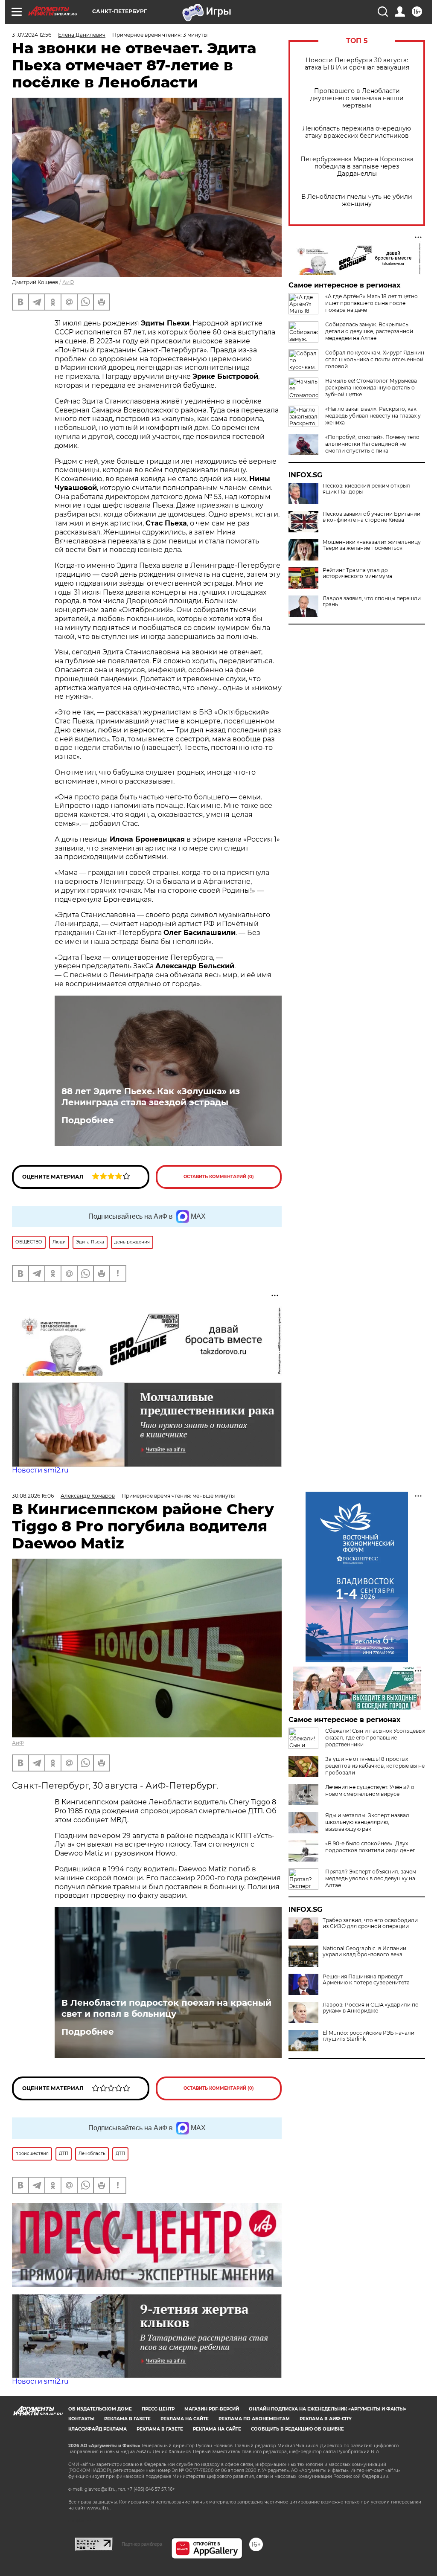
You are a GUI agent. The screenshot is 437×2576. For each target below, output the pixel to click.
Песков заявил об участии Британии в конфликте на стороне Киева (371, 517)
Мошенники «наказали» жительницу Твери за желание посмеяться (372, 545)
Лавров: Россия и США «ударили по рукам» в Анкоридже (371, 2008)
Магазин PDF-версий (212, 2409)
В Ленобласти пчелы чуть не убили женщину (357, 200)
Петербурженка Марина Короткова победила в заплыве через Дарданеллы (357, 167)
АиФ (68, 282)
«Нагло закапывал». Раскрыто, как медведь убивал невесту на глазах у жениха (373, 416)
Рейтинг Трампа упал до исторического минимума (357, 573)
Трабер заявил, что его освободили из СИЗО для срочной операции (370, 1923)
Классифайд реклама (98, 2429)
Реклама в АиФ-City (326, 2419)
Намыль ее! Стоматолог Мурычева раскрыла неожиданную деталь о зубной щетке (371, 388)
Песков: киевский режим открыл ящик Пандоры (366, 489)
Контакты (81, 2419)
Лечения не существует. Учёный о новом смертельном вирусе (370, 1790)
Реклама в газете (127, 2419)
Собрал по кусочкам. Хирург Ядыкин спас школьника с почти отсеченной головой (375, 359)
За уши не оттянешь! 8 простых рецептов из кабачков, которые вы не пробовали (375, 1766)
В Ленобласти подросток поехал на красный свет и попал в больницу (166, 2008)
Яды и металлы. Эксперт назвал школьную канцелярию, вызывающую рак (367, 1822)
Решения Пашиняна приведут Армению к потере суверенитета (366, 1980)
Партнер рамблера (142, 2544)
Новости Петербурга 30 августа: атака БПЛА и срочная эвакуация (357, 64)
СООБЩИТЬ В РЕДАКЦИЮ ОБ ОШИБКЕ (297, 2429)
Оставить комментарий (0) (219, 1177)
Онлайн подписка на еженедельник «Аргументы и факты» (328, 2409)
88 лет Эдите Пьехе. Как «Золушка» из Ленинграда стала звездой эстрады (151, 1097)
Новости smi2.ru (40, 1470)
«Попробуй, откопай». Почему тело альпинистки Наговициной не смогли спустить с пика (372, 444)
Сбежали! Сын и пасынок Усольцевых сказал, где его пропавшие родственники (375, 1738)
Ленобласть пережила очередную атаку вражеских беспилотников (357, 132)
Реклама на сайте (185, 2419)
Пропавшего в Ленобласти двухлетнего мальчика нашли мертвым (357, 98)
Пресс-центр (158, 2409)
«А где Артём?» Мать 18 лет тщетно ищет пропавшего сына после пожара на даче (371, 303)
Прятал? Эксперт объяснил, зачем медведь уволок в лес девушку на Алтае (371, 1878)
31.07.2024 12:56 (32, 35)
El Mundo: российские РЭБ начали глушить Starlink (369, 2036)
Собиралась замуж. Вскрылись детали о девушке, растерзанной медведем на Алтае (369, 331)
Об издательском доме (100, 2409)
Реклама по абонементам (254, 2419)
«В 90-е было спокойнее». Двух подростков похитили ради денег (370, 1847)
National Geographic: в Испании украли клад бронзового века (364, 1952)
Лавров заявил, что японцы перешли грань (372, 601)
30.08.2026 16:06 (33, 1496)
